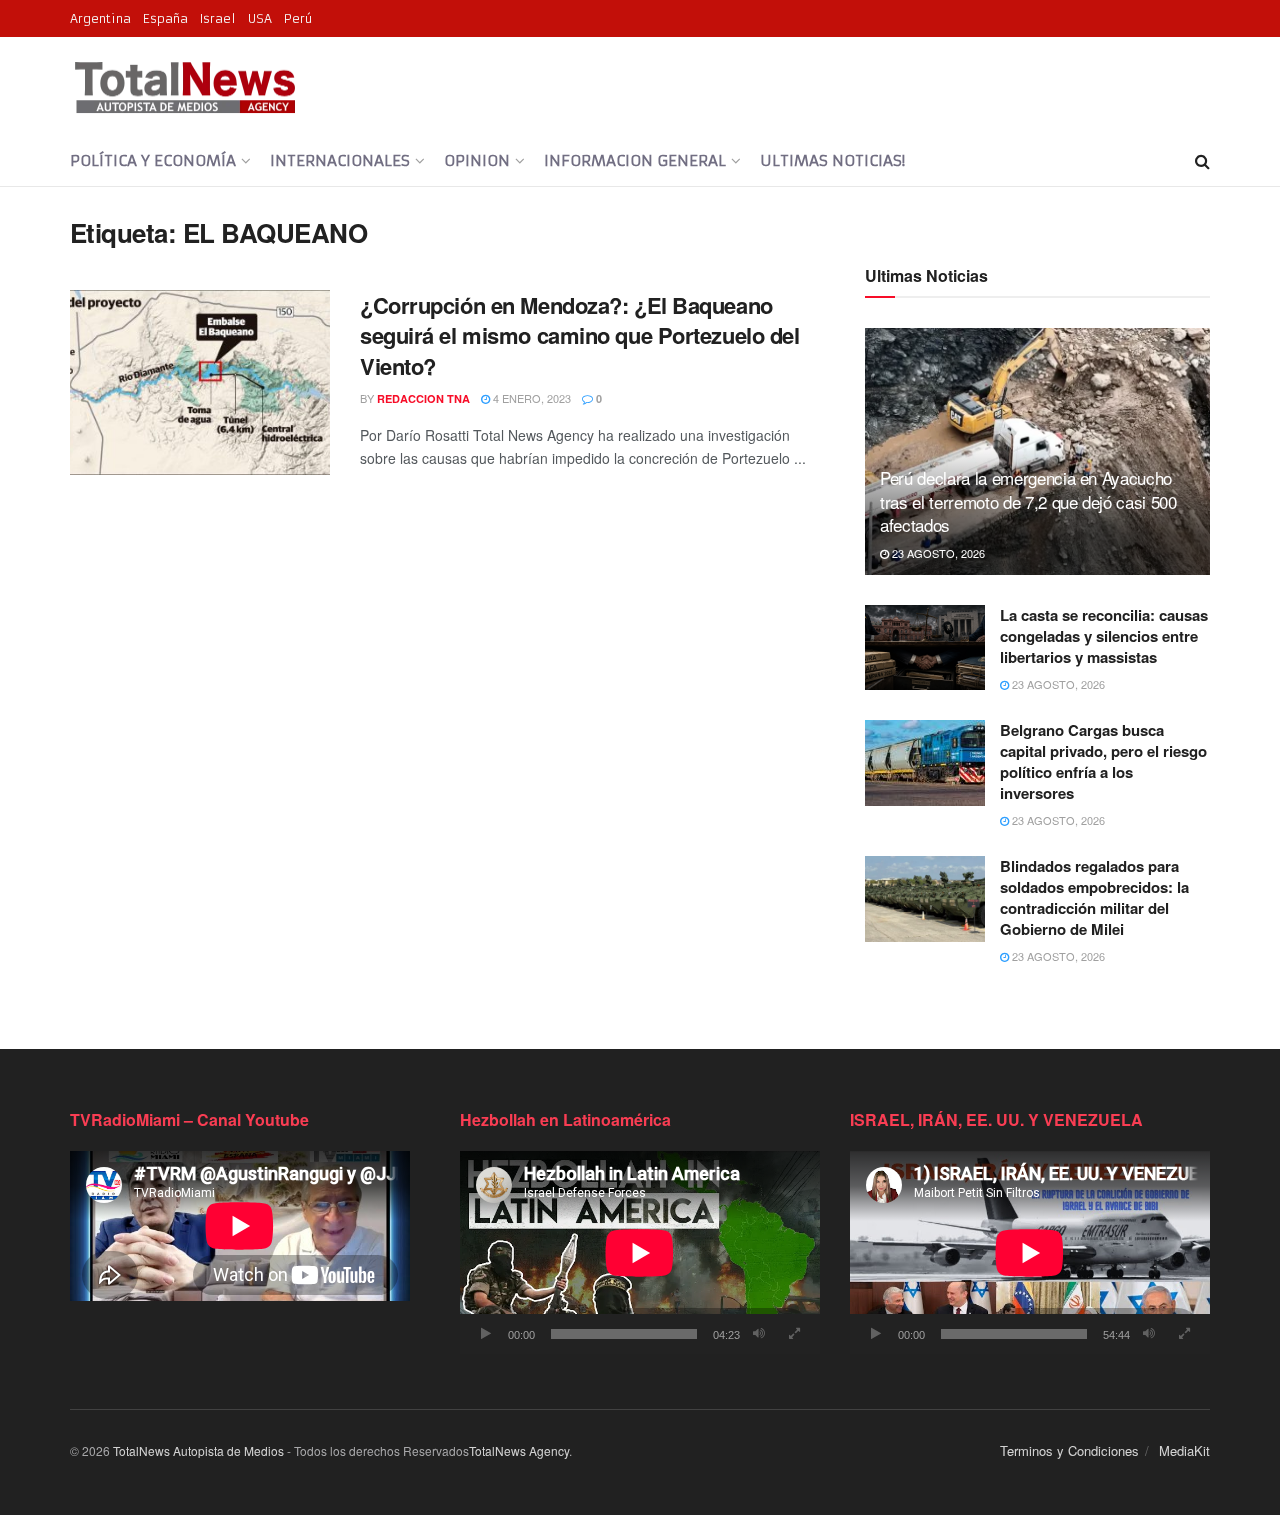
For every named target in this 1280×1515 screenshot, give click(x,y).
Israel (218, 18)
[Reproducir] (486, 1334)
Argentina (100, 18)
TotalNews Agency (519, 1450)
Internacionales (340, 160)
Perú (298, 18)
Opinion (477, 160)
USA (260, 18)
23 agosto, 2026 (937, 553)
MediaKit (1184, 1450)
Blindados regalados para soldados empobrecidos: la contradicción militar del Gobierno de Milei (1094, 897)
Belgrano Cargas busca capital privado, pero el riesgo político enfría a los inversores (1103, 761)
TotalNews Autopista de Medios (198, 1450)
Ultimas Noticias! (832, 160)
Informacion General (635, 160)
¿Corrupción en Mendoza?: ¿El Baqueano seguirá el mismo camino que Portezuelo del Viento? (580, 336)
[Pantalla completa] (794, 1334)
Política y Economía (153, 160)
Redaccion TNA (423, 398)
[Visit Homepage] (184, 87)
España (165, 18)
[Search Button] (1202, 161)
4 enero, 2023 (530, 398)
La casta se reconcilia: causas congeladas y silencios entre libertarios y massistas (1104, 636)
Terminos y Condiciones (1069, 1450)
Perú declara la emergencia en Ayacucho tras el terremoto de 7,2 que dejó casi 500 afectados (1028, 501)
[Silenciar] (759, 1334)
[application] (640, 1252)
